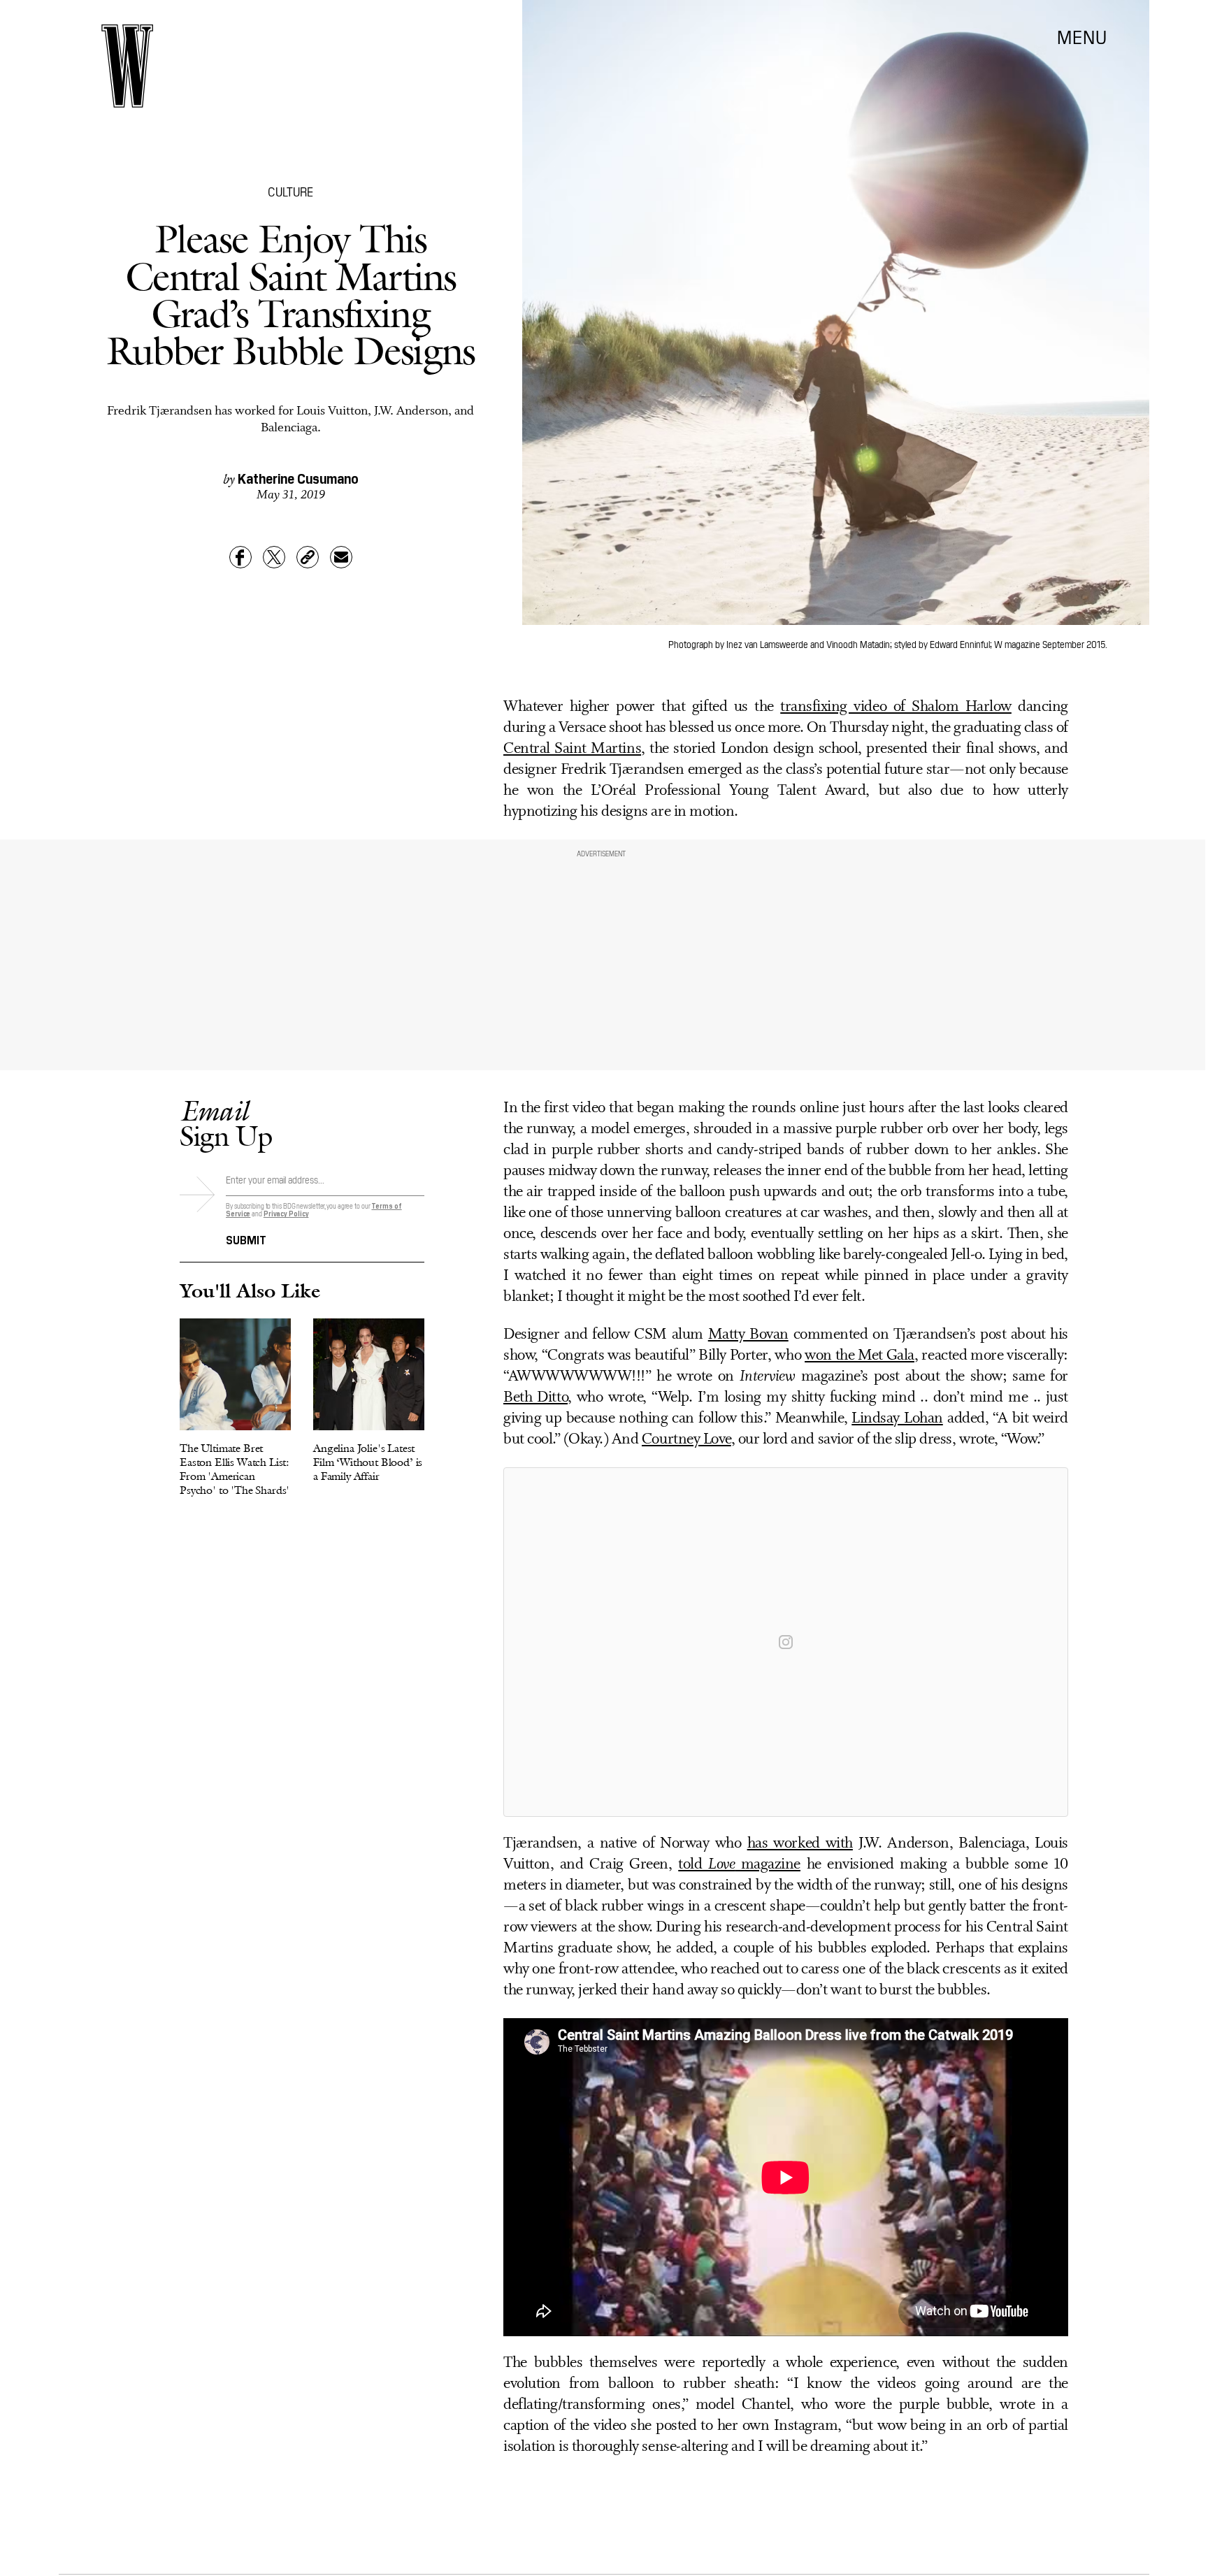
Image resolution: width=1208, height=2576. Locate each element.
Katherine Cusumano (298, 477)
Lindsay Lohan (897, 1419)
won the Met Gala (860, 1356)
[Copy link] (308, 557)
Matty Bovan (748, 1335)
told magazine (739, 1865)
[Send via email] (341, 557)
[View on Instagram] (786, 1642)
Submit (246, 1239)
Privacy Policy (286, 1213)
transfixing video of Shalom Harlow (896, 707)
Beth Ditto (535, 1398)
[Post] (274, 557)
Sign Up (226, 1123)
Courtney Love (686, 1440)
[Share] (240, 557)
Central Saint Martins (572, 749)
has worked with (800, 1844)
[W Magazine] (127, 66)
